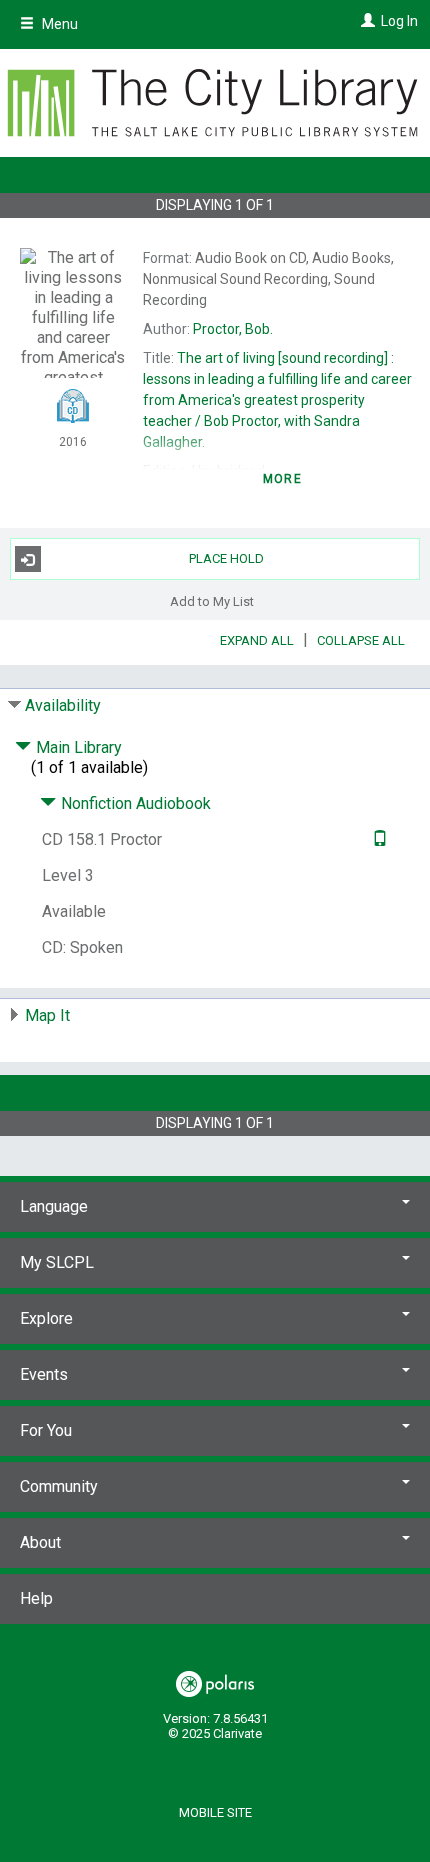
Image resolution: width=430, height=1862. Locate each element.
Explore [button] (46, 1318)
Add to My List (212, 600)
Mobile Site (215, 1812)
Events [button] (44, 1374)
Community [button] (59, 1486)
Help (36, 1598)
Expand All (257, 640)
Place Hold (226, 558)
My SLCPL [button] (57, 1262)
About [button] (40, 1542)
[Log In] (365, 21)
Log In (399, 21)
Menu (58, 24)
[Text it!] (377, 839)
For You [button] (46, 1430)
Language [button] (54, 1206)
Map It (47, 1015)
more (282, 479)
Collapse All (361, 640)
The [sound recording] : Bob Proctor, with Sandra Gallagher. (277, 400)
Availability (63, 705)
